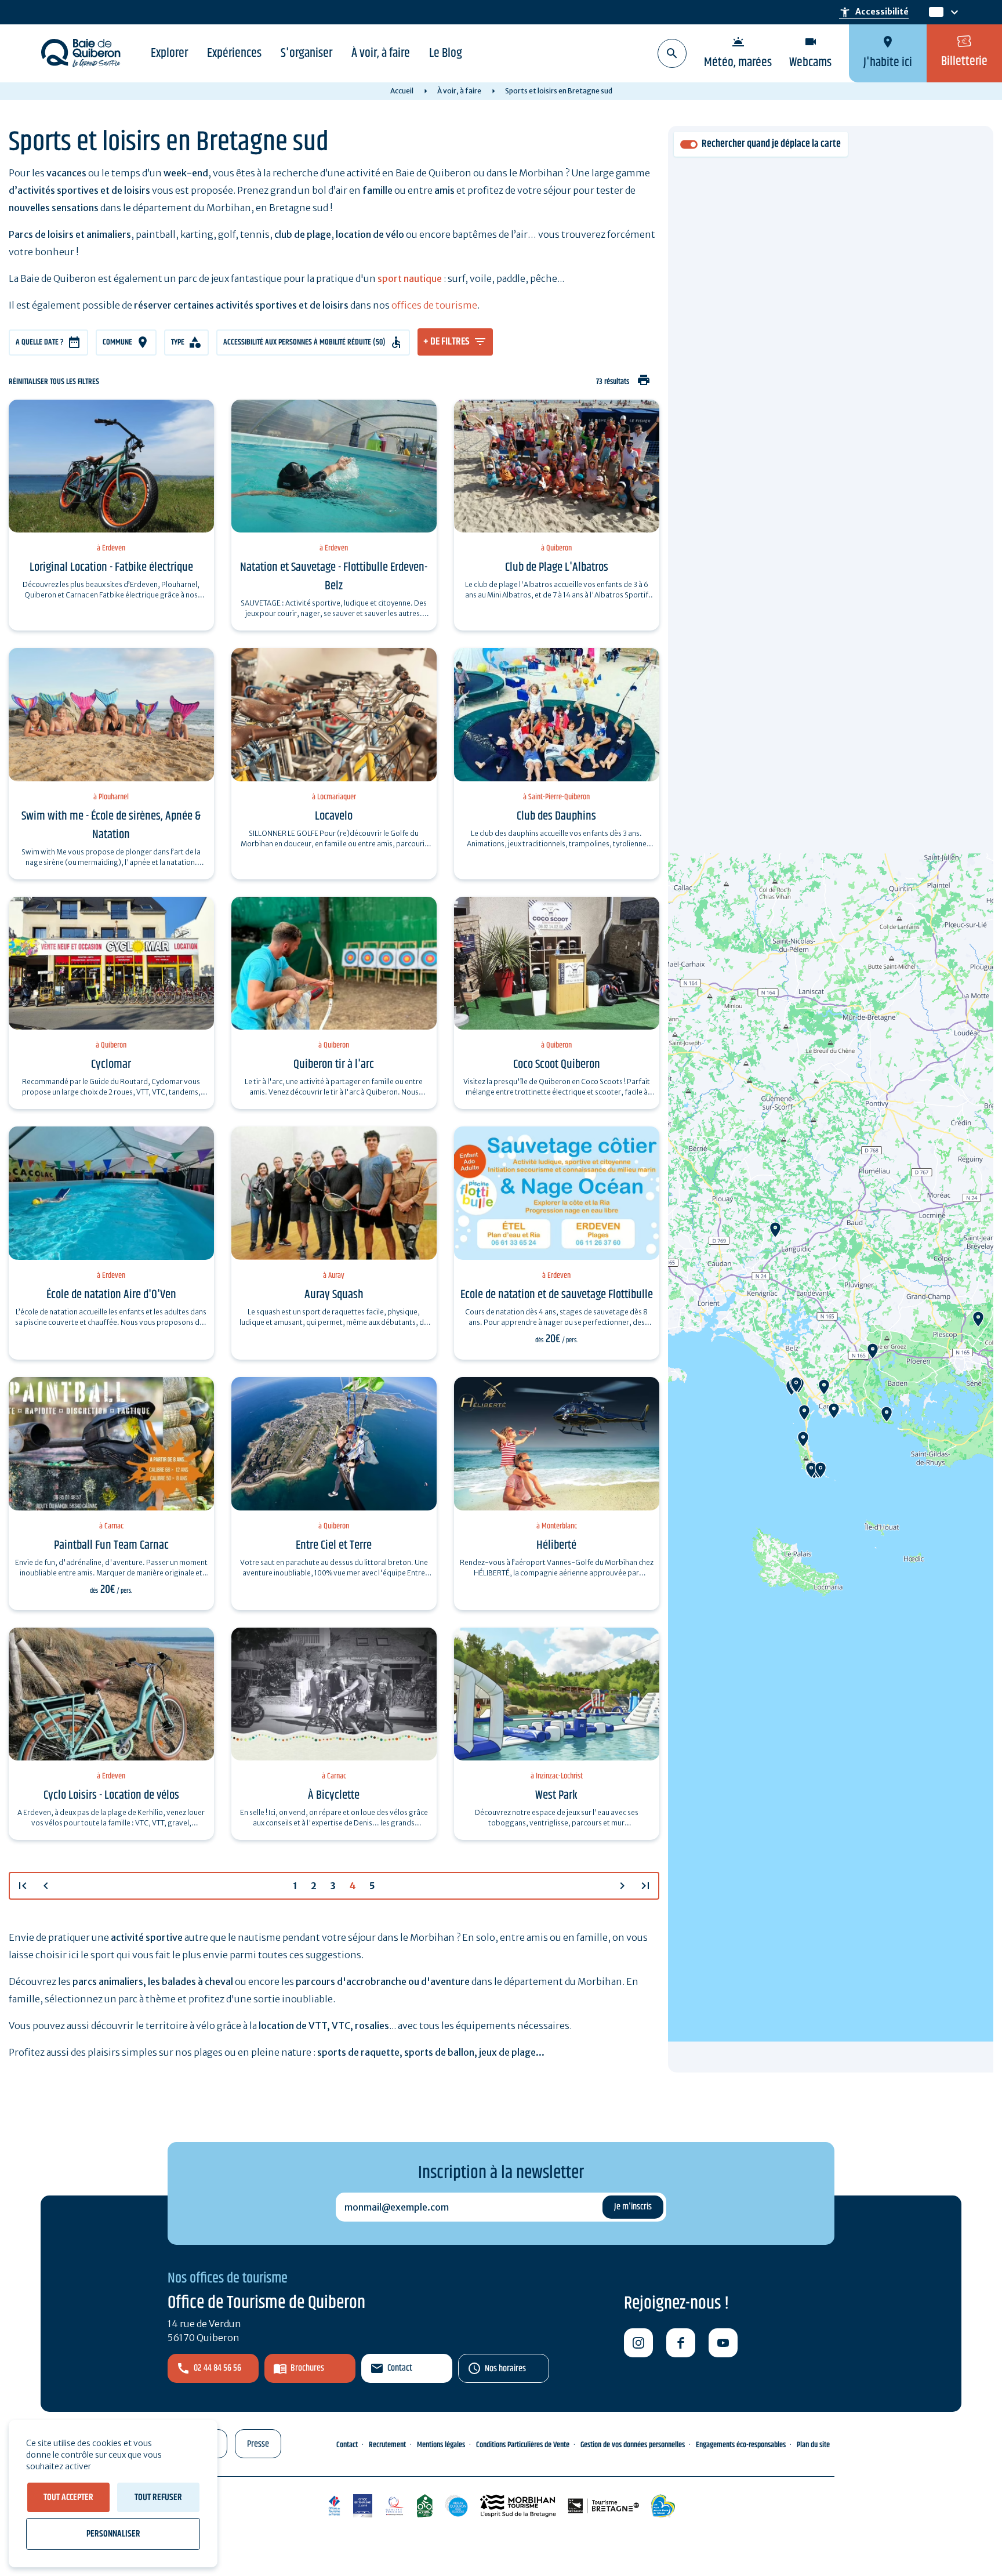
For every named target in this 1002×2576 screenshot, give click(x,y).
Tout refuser (158, 2497)
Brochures (307, 2368)
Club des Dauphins (556, 816)
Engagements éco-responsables (741, 2445)
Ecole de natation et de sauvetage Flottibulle (557, 1295)
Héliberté (556, 1545)
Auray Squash (334, 1295)
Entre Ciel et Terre (334, 1545)
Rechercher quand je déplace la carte (771, 144)
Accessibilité (874, 12)
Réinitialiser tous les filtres (54, 382)
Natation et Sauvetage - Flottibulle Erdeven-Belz (334, 577)
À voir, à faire (381, 53)
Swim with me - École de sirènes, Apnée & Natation (111, 825)
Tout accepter (68, 2497)
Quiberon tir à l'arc (334, 1064)
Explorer (169, 53)
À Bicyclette (334, 1795)
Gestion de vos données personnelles (633, 2445)
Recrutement (387, 2445)
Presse (258, 2444)
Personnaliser (113, 2534)
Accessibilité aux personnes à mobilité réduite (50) (304, 342)
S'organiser (306, 53)
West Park (556, 1795)
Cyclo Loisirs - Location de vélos (111, 1795)
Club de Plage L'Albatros (557, 567)
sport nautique (410, 278)
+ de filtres (446, 342)
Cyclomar (111, 1064)
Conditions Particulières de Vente (523, 2445)
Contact (400, 2368)
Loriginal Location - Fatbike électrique (111, 567)
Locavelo (334, 816)
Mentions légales (441, 2445)
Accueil (402, 91)
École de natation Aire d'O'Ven (111, 1295)
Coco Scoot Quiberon (557, 1064)
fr (934, 12)
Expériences (234, 53)
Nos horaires (505, 2369)
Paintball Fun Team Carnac (111, 1545)
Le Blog (446, 53)
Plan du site (813, 2445)
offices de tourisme (434, 305)
